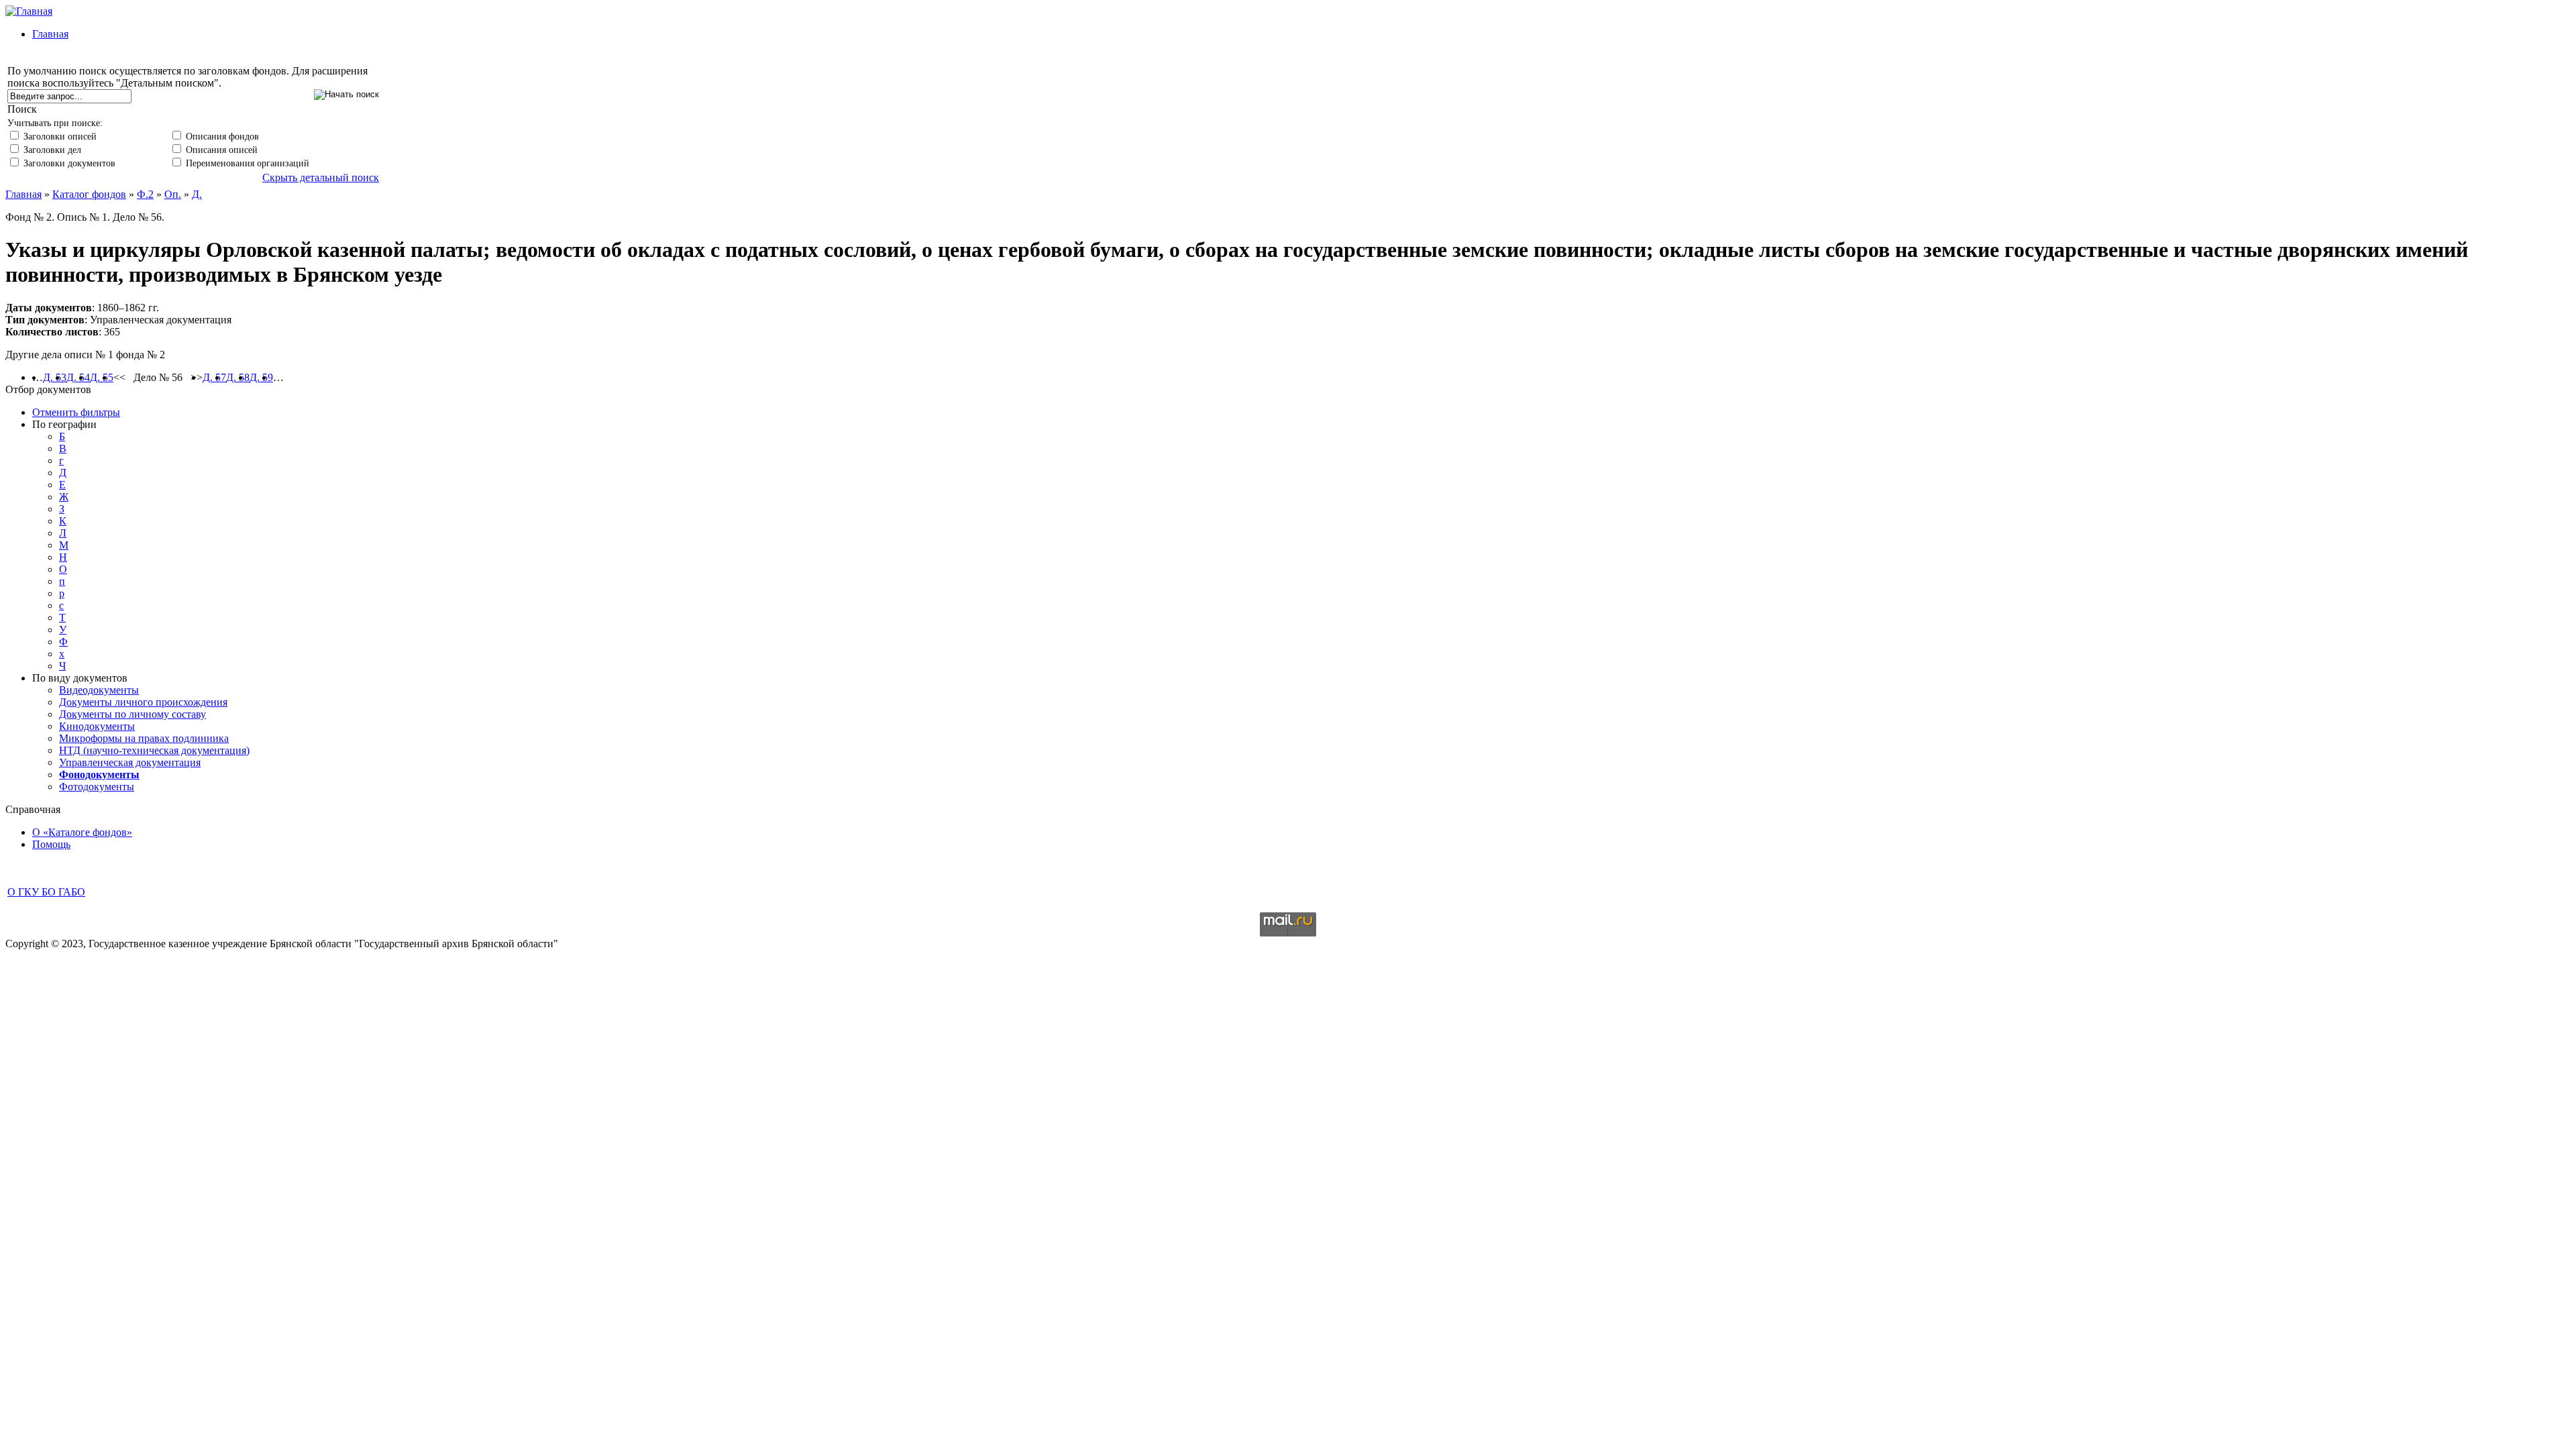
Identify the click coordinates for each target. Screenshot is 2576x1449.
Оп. (173, 194)
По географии (64, 424)
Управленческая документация (130, 762)
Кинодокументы (97, 726)
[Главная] (29, 11)
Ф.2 (145, 194)
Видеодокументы (99, 690)
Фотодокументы (97, 787)
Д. (197, 194)
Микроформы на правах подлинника (144, 738)
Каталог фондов (89, 194)
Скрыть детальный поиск (321, 177)
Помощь (51, 844)
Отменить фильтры (76, 412)
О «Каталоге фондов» (82, 832)
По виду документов (80, 678)
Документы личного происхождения (143, 702)
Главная (50, 34)
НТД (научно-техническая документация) (154, 750)
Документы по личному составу (132, 714)
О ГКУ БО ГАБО (46, 892)
